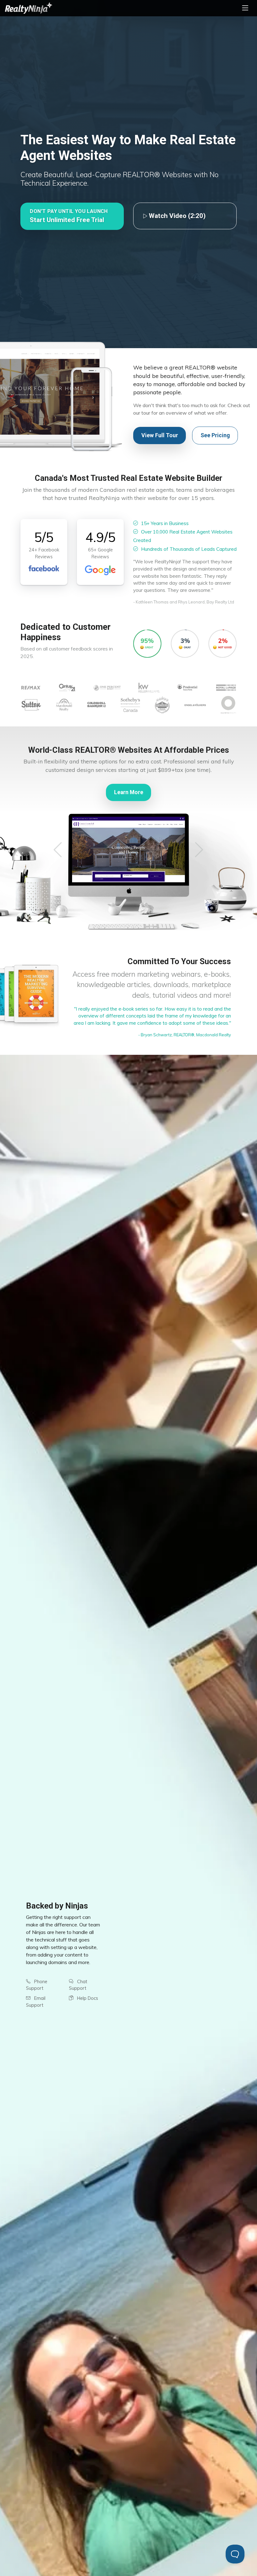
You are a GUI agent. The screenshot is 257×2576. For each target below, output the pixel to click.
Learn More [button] (129, 792)
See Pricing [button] (215, 435)
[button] (72, 216)
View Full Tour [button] (160, 435)
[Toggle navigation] (245, 8)
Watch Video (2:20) (176, 216)
